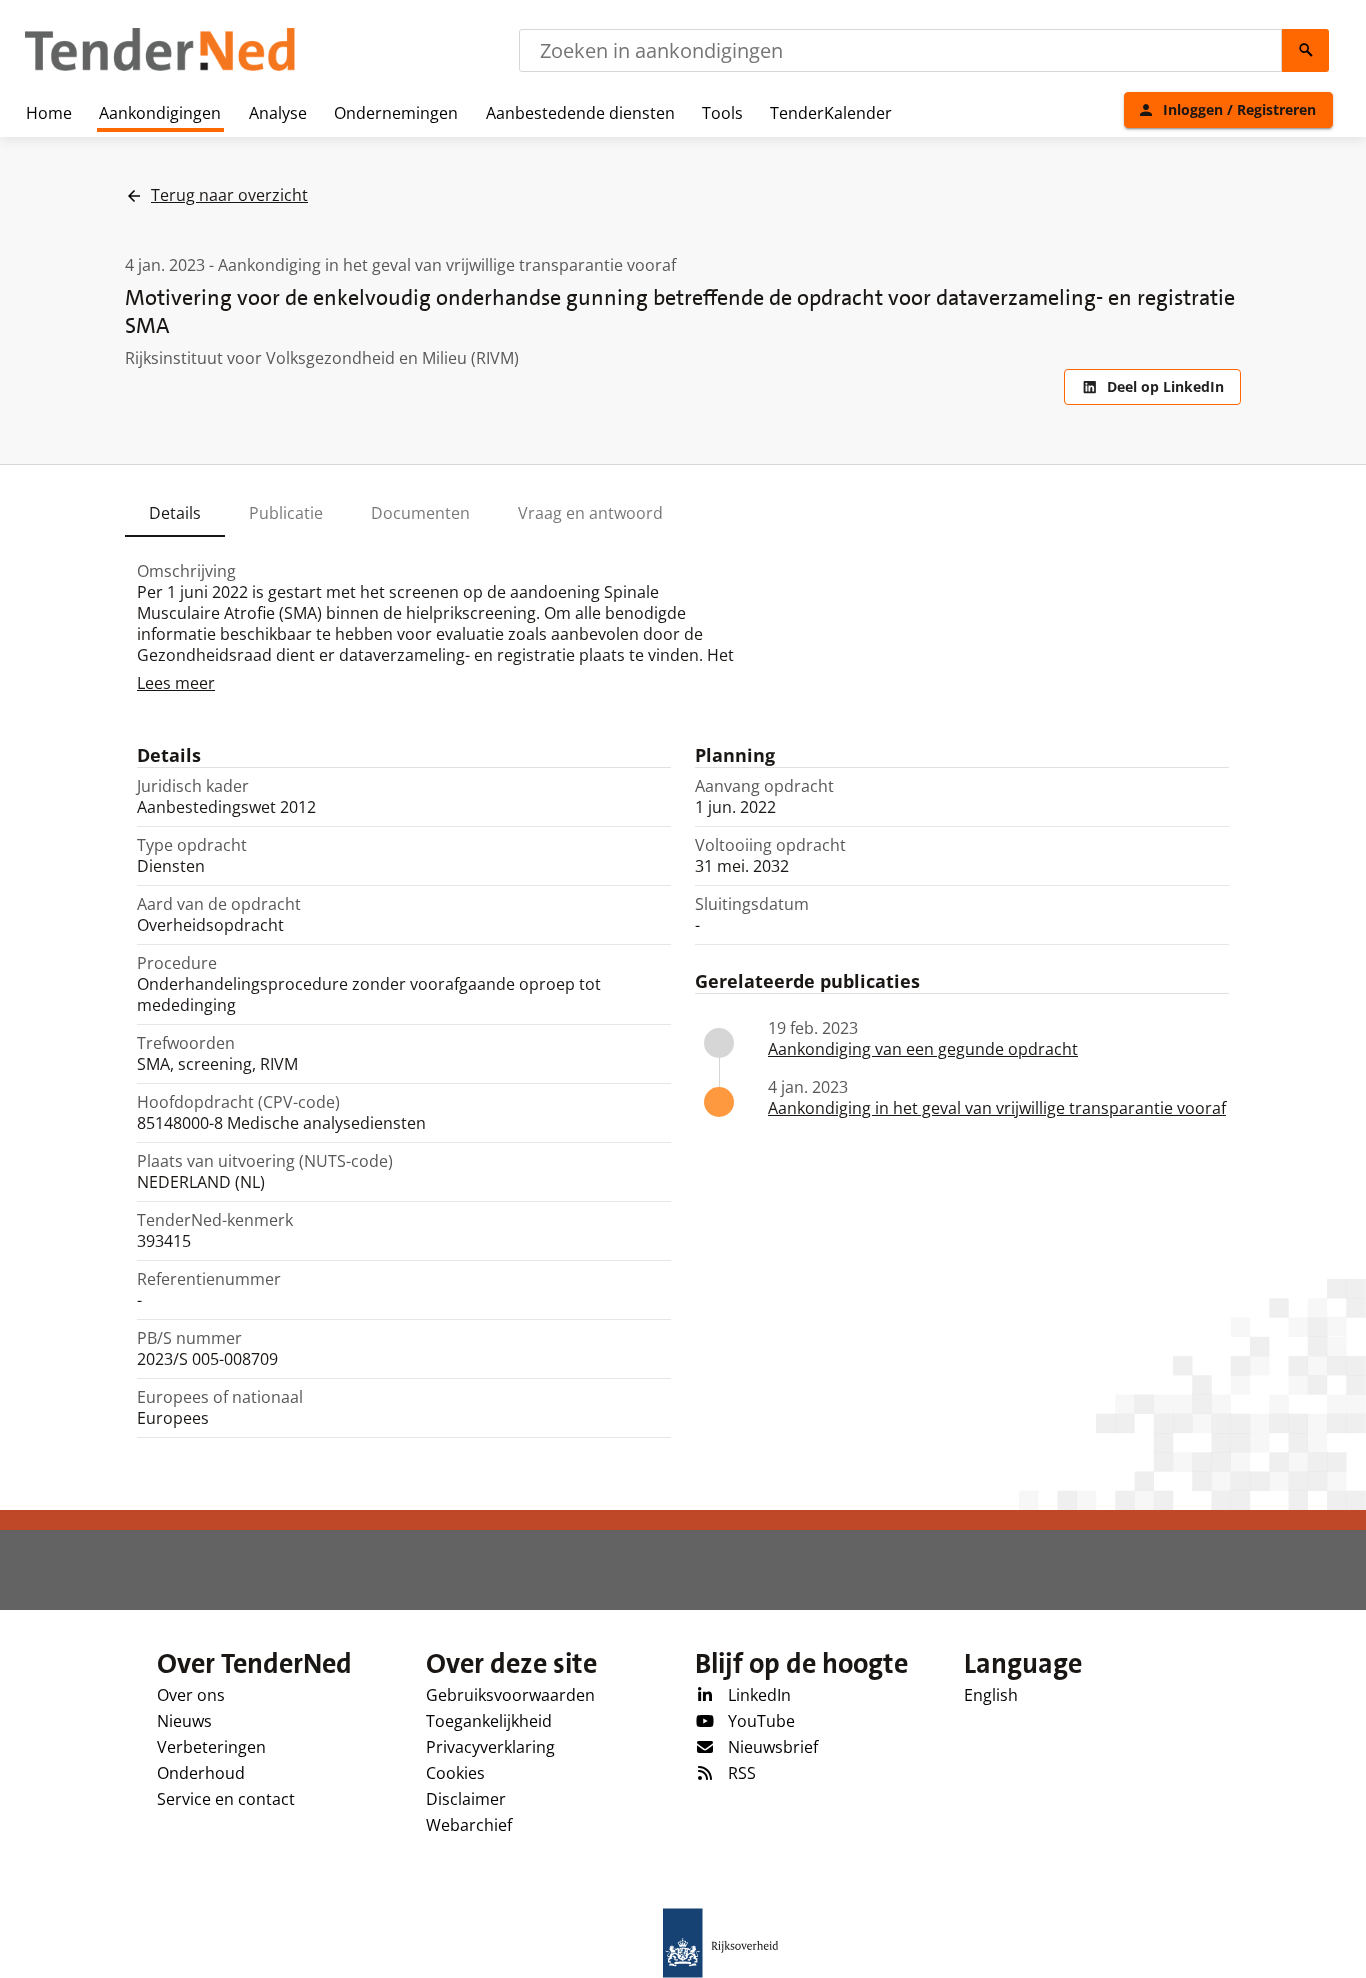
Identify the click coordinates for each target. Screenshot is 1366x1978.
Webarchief (469, 1825)
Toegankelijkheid (489, 1721)
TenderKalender (831, 113)
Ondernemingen (396, 113)
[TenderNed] (160, 68)
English (991, 1695)
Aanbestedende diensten (580, 113)
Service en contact (226, 1799)
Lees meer (176, 683)
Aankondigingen (160, 113)
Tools (722, 113)
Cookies (455, 1773)
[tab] (175, 513)
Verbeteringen (211, 1747)
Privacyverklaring (490, 1747)
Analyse (278, 113)
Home (49, 113)
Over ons (191, 1695)
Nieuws (184, 1721)
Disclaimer (466, 1799)
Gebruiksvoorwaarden (510, 1695)
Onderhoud (201, 1773)
